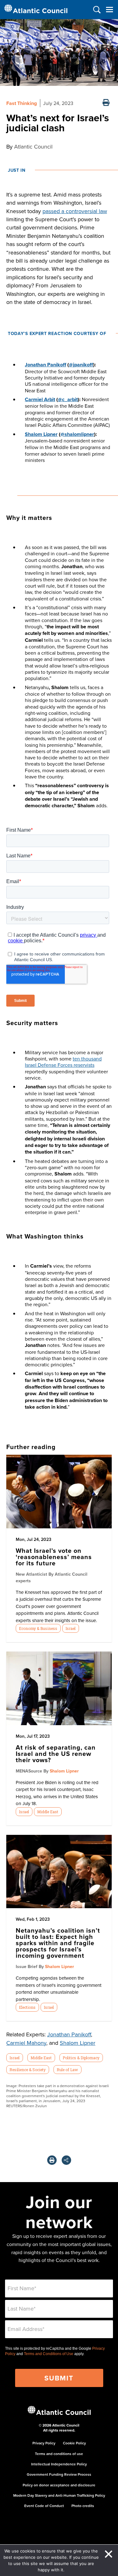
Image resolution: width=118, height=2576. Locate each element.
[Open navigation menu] (109, 10)
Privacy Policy (44, 2443)
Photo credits (83, 2506)
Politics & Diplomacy (81, 2058)
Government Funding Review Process (59, 2474)
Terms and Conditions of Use (49, 2354)
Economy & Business (38, 1628)
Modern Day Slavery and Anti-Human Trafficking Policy (59, 2495)
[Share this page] (66, 2160)
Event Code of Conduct (44, 2506)
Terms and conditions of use (59, 2454)
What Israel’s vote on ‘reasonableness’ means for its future (54, 1557)
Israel (70, 1628)
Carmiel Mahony (26, 2043)
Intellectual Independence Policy (59, 2464)
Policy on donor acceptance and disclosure (59, 2485)
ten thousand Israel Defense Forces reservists (63, 1062)
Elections (27, 2007)
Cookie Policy (74, 2443)
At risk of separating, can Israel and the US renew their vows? (56, 1754)
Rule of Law (67, 2070)
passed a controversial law (75, 211)
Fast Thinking (22, 103)
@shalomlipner (77, 434)
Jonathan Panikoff (69, 2034)
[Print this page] (106, 103)
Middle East (48, 1812)
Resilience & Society (28, 2070)
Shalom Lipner (41, 434)
